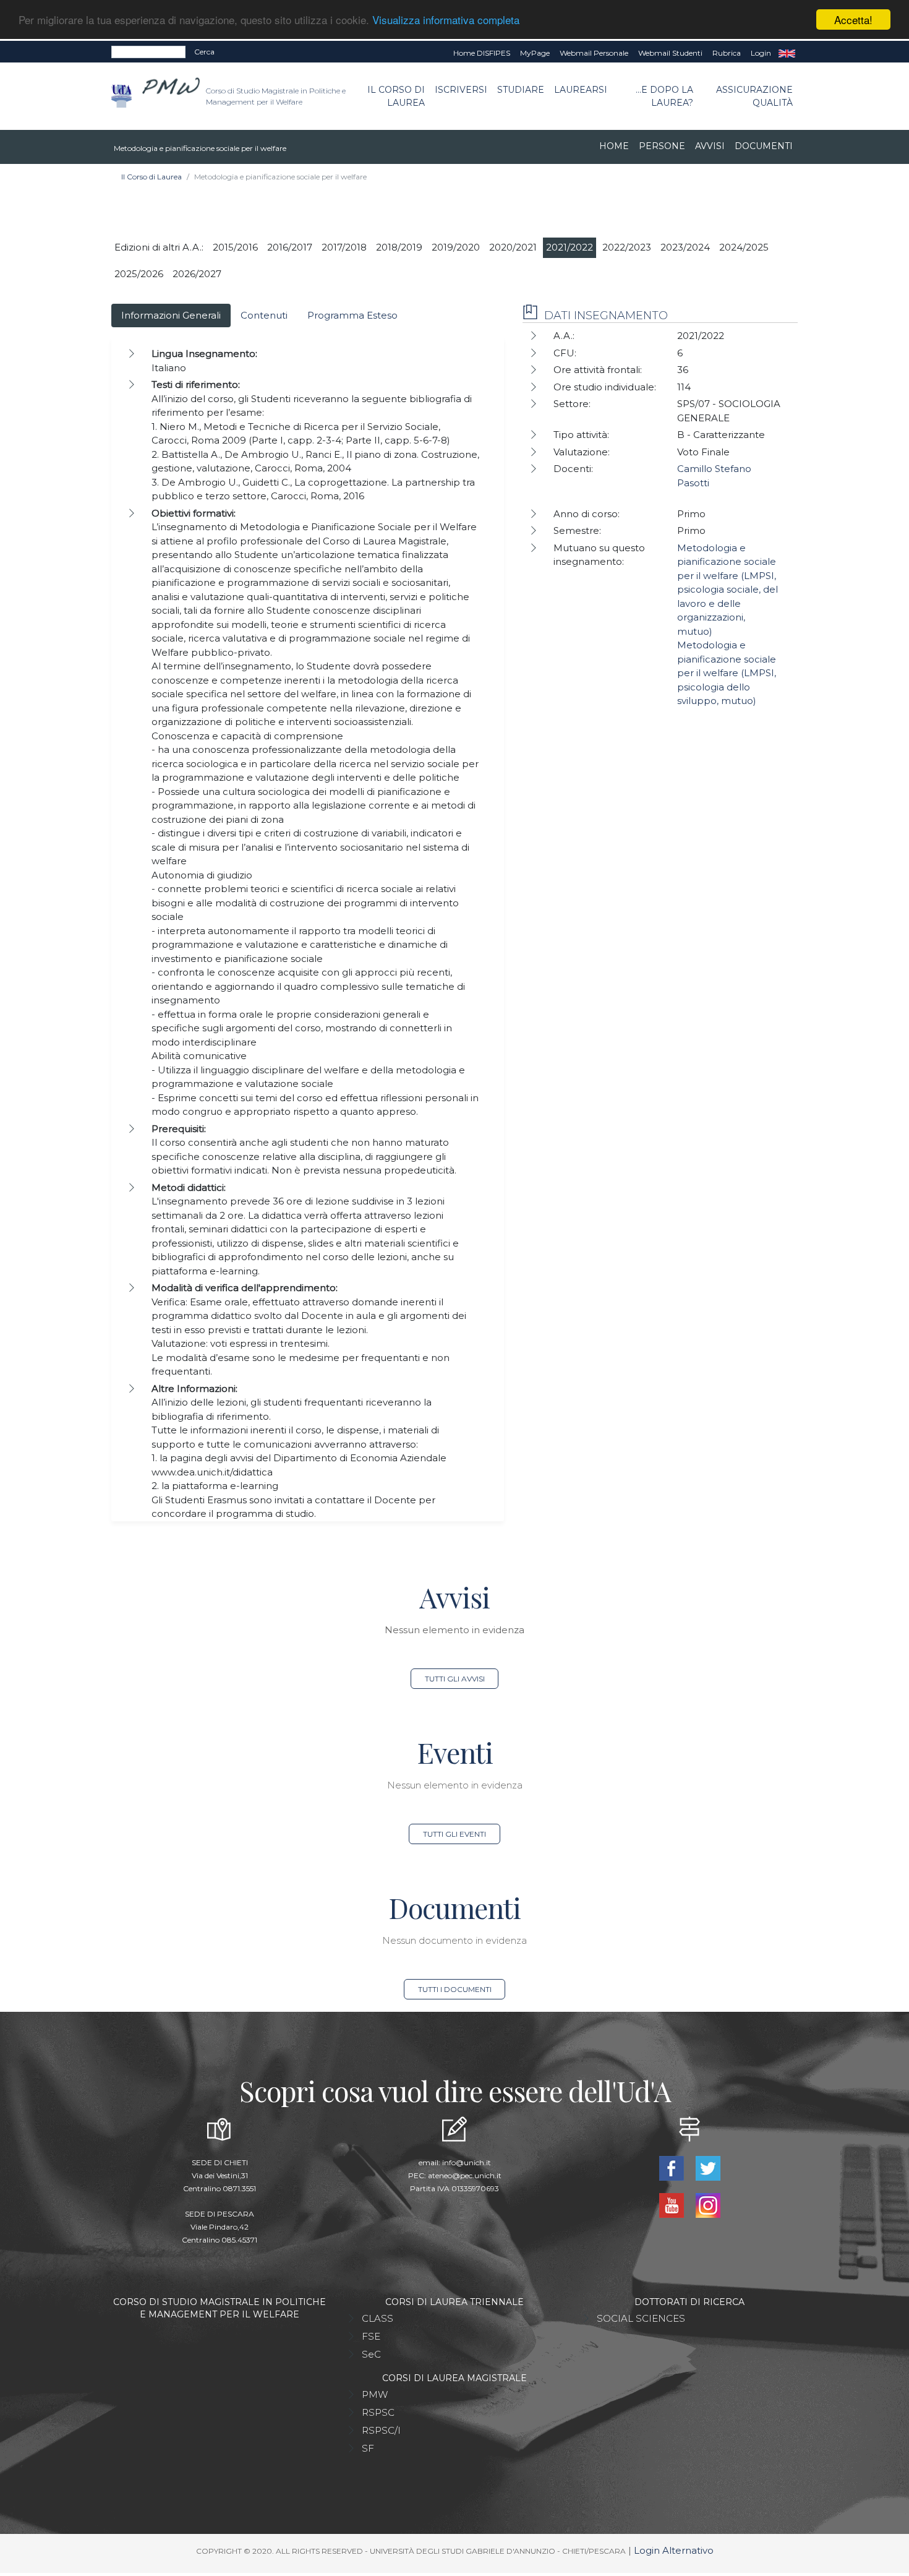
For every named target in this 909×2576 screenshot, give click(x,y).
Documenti (764, 146)
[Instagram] (708, 2205)
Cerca (204, 52)
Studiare (521, 90)
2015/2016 (235, 247)
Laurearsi (581, 90)
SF (368, 2448)
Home (614, 146)
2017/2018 (344, 247)
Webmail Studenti (670, 53)
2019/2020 (456, 247)
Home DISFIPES (482, 53)
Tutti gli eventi (454, 1834)
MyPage (535, 53)
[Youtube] (672, 2205)
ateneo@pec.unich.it (465, 2175)
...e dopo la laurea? (664, 96)
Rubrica (727, 53)
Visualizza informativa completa (446, 20)
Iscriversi (461, 90)
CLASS (378, 2318)
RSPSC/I (381, 2430)
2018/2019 (399, 247)
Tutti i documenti (455, 1989)
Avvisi (710, 146)
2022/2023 (627, 247)
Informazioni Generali (171, 315)
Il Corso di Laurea (396, 96)
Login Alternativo (674, 2550)
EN (787, 53)
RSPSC (378, 2412)
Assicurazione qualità (754, 96)
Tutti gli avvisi (455, 1679)
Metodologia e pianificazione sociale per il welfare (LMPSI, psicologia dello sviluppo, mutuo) (727, 673)
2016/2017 (290, 247)
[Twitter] (708, 2167)
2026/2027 (197, 274)
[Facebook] (672, 2167)
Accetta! (853, 19)
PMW (375, 2394)
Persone (662, 146)
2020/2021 (513, 247)
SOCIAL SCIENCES (641, 2318)
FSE (371, 2336)
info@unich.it (467, 2162)
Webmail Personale (594, 53)
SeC (371, 2354)
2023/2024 (685, 247)
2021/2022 (570, 247)
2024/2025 (744, 247)
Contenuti (264, 315)
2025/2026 (139, 274)
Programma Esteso (352, 315)
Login (761, 53)
